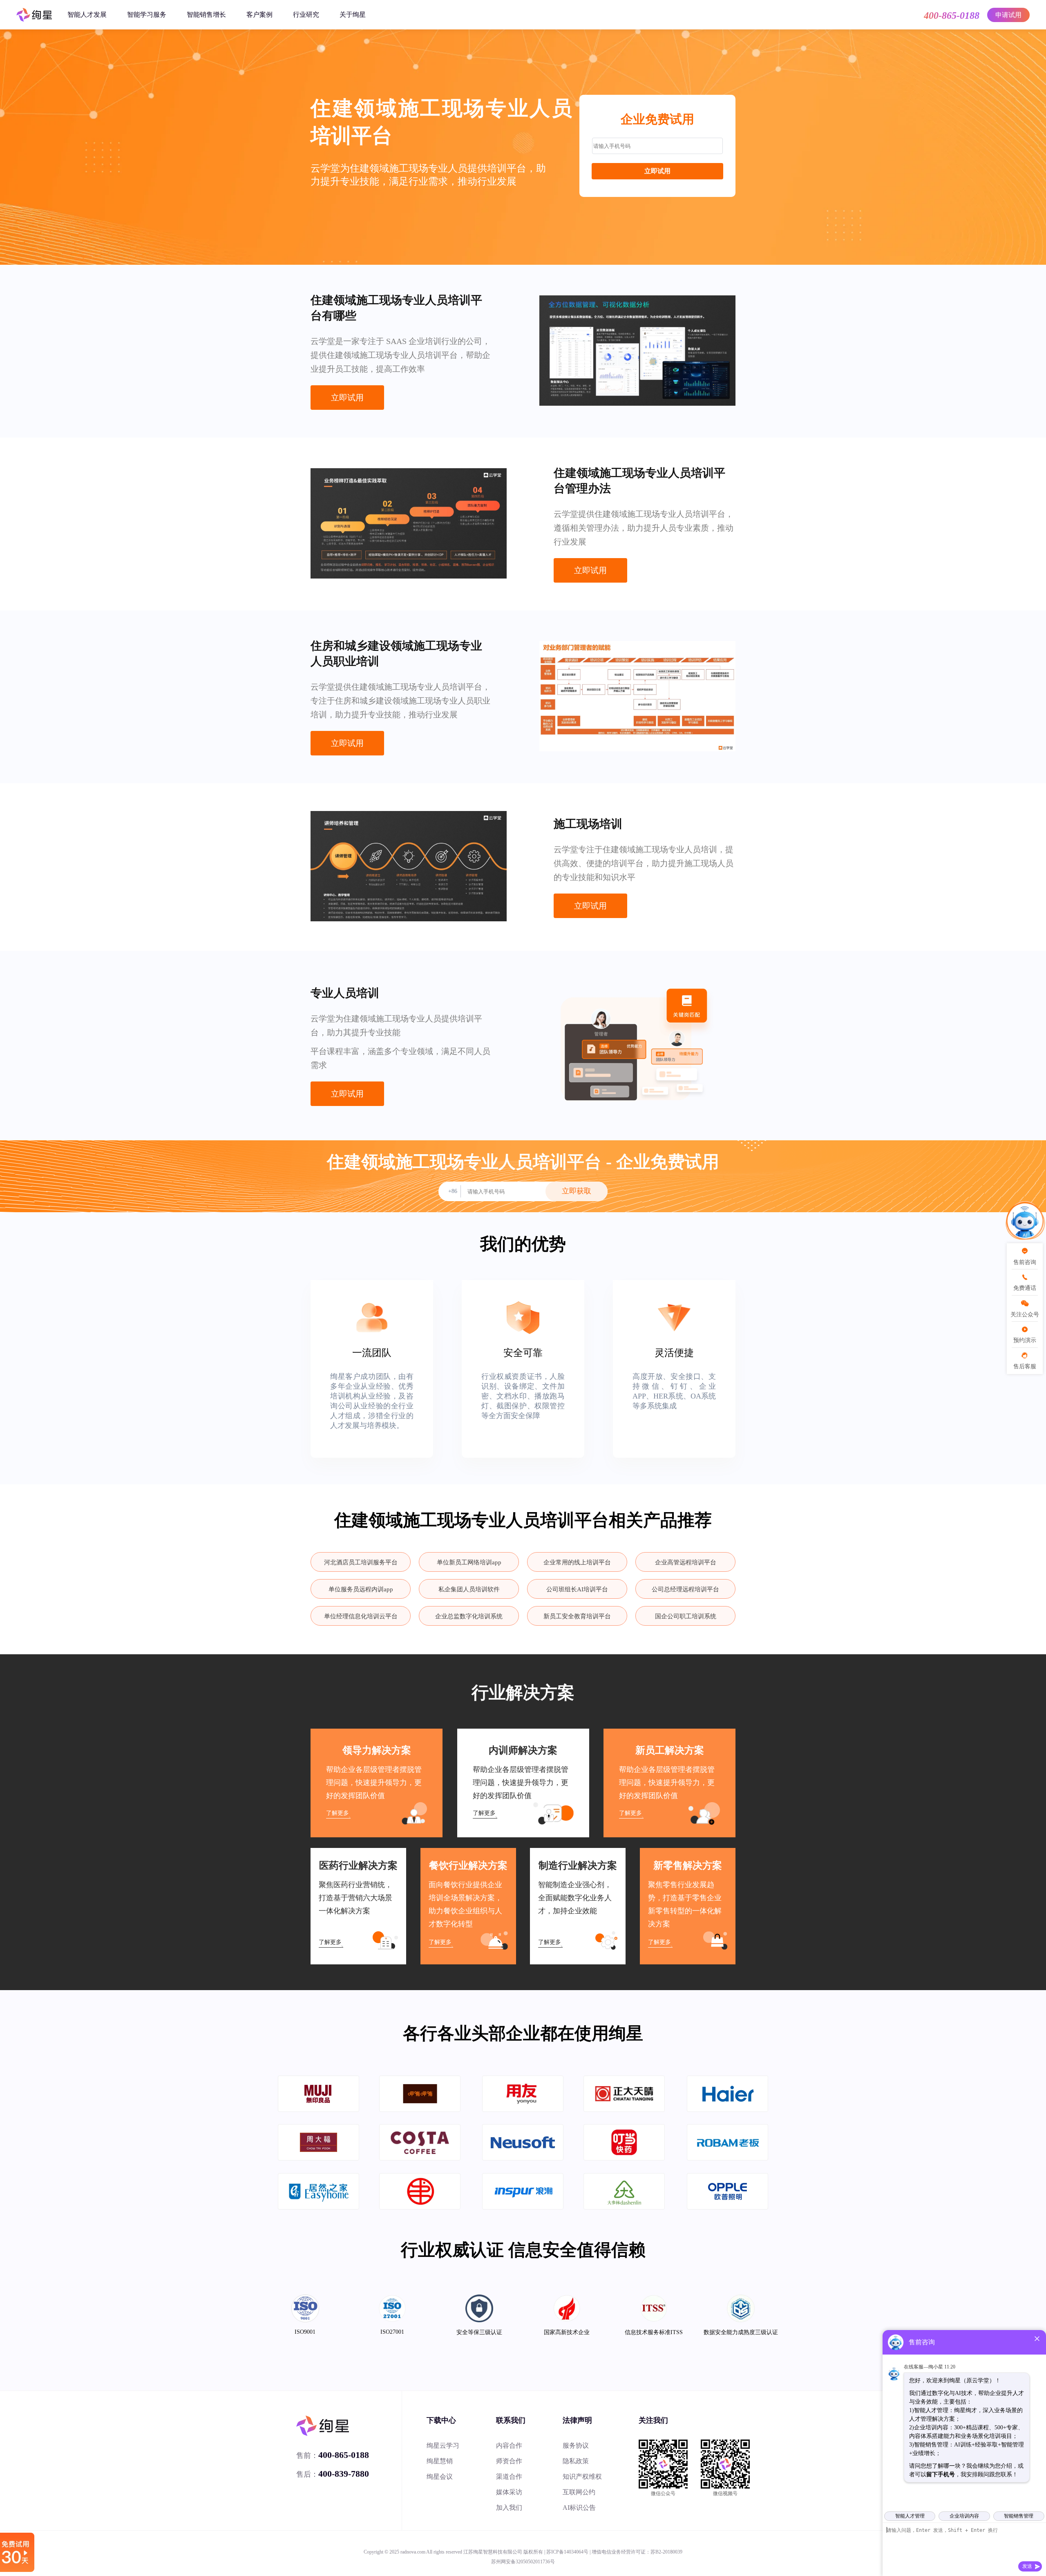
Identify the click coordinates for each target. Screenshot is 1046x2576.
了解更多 (337, 1813)
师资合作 (509, 2461)
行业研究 (306, 15)
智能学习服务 (147, 15)
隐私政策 (576, 2461)
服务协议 (576, 2445)
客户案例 (259, 15)
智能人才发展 (87, 15)
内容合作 (509, 2445)
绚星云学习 (443, 2445)
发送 (1027, 2566)
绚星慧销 (440, 2461)
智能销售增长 (206, 15)
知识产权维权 (582, 2477)
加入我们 (509, 2508)
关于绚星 (353, 15)
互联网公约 (579, 2492)
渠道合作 (509, 2477)
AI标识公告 (579, 2508)
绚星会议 (440, 2477)
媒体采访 (509, 2492)
